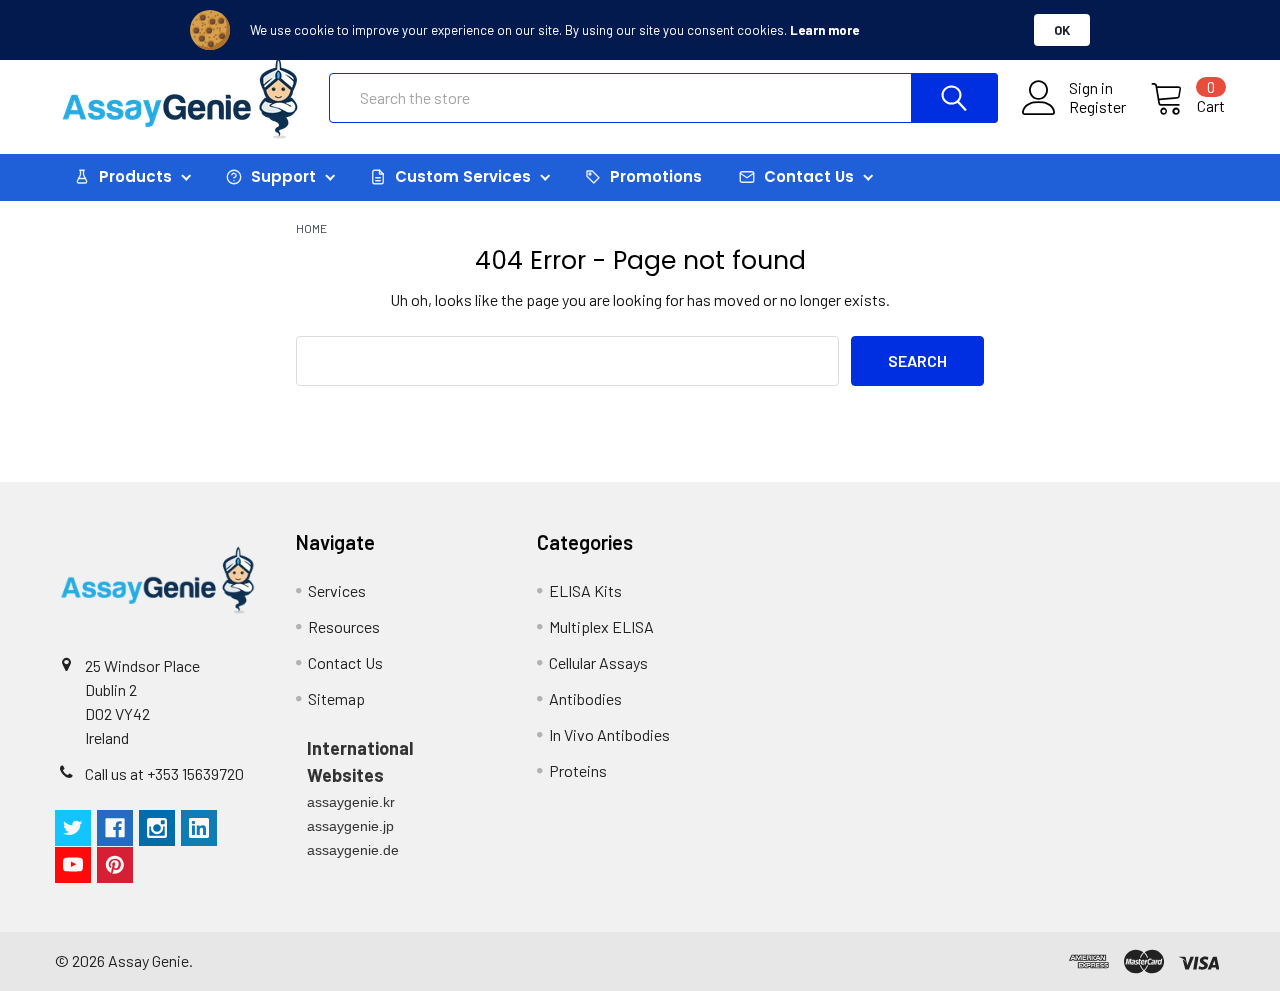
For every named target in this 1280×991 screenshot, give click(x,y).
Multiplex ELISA (601, 626)
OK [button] (1062, 30)
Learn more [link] (824, 30)
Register (1097, 107)
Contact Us (345, 662)
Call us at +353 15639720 (164, 773)
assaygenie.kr (351, 802)
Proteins (578, 770)
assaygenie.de (353, 850)
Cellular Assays (598, 662)
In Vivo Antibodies (609, 734)
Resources (344, 626)
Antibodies (585, 698)
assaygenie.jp (350, 826)
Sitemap (336, 698)
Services (337, 590)
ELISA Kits (585, 590)
